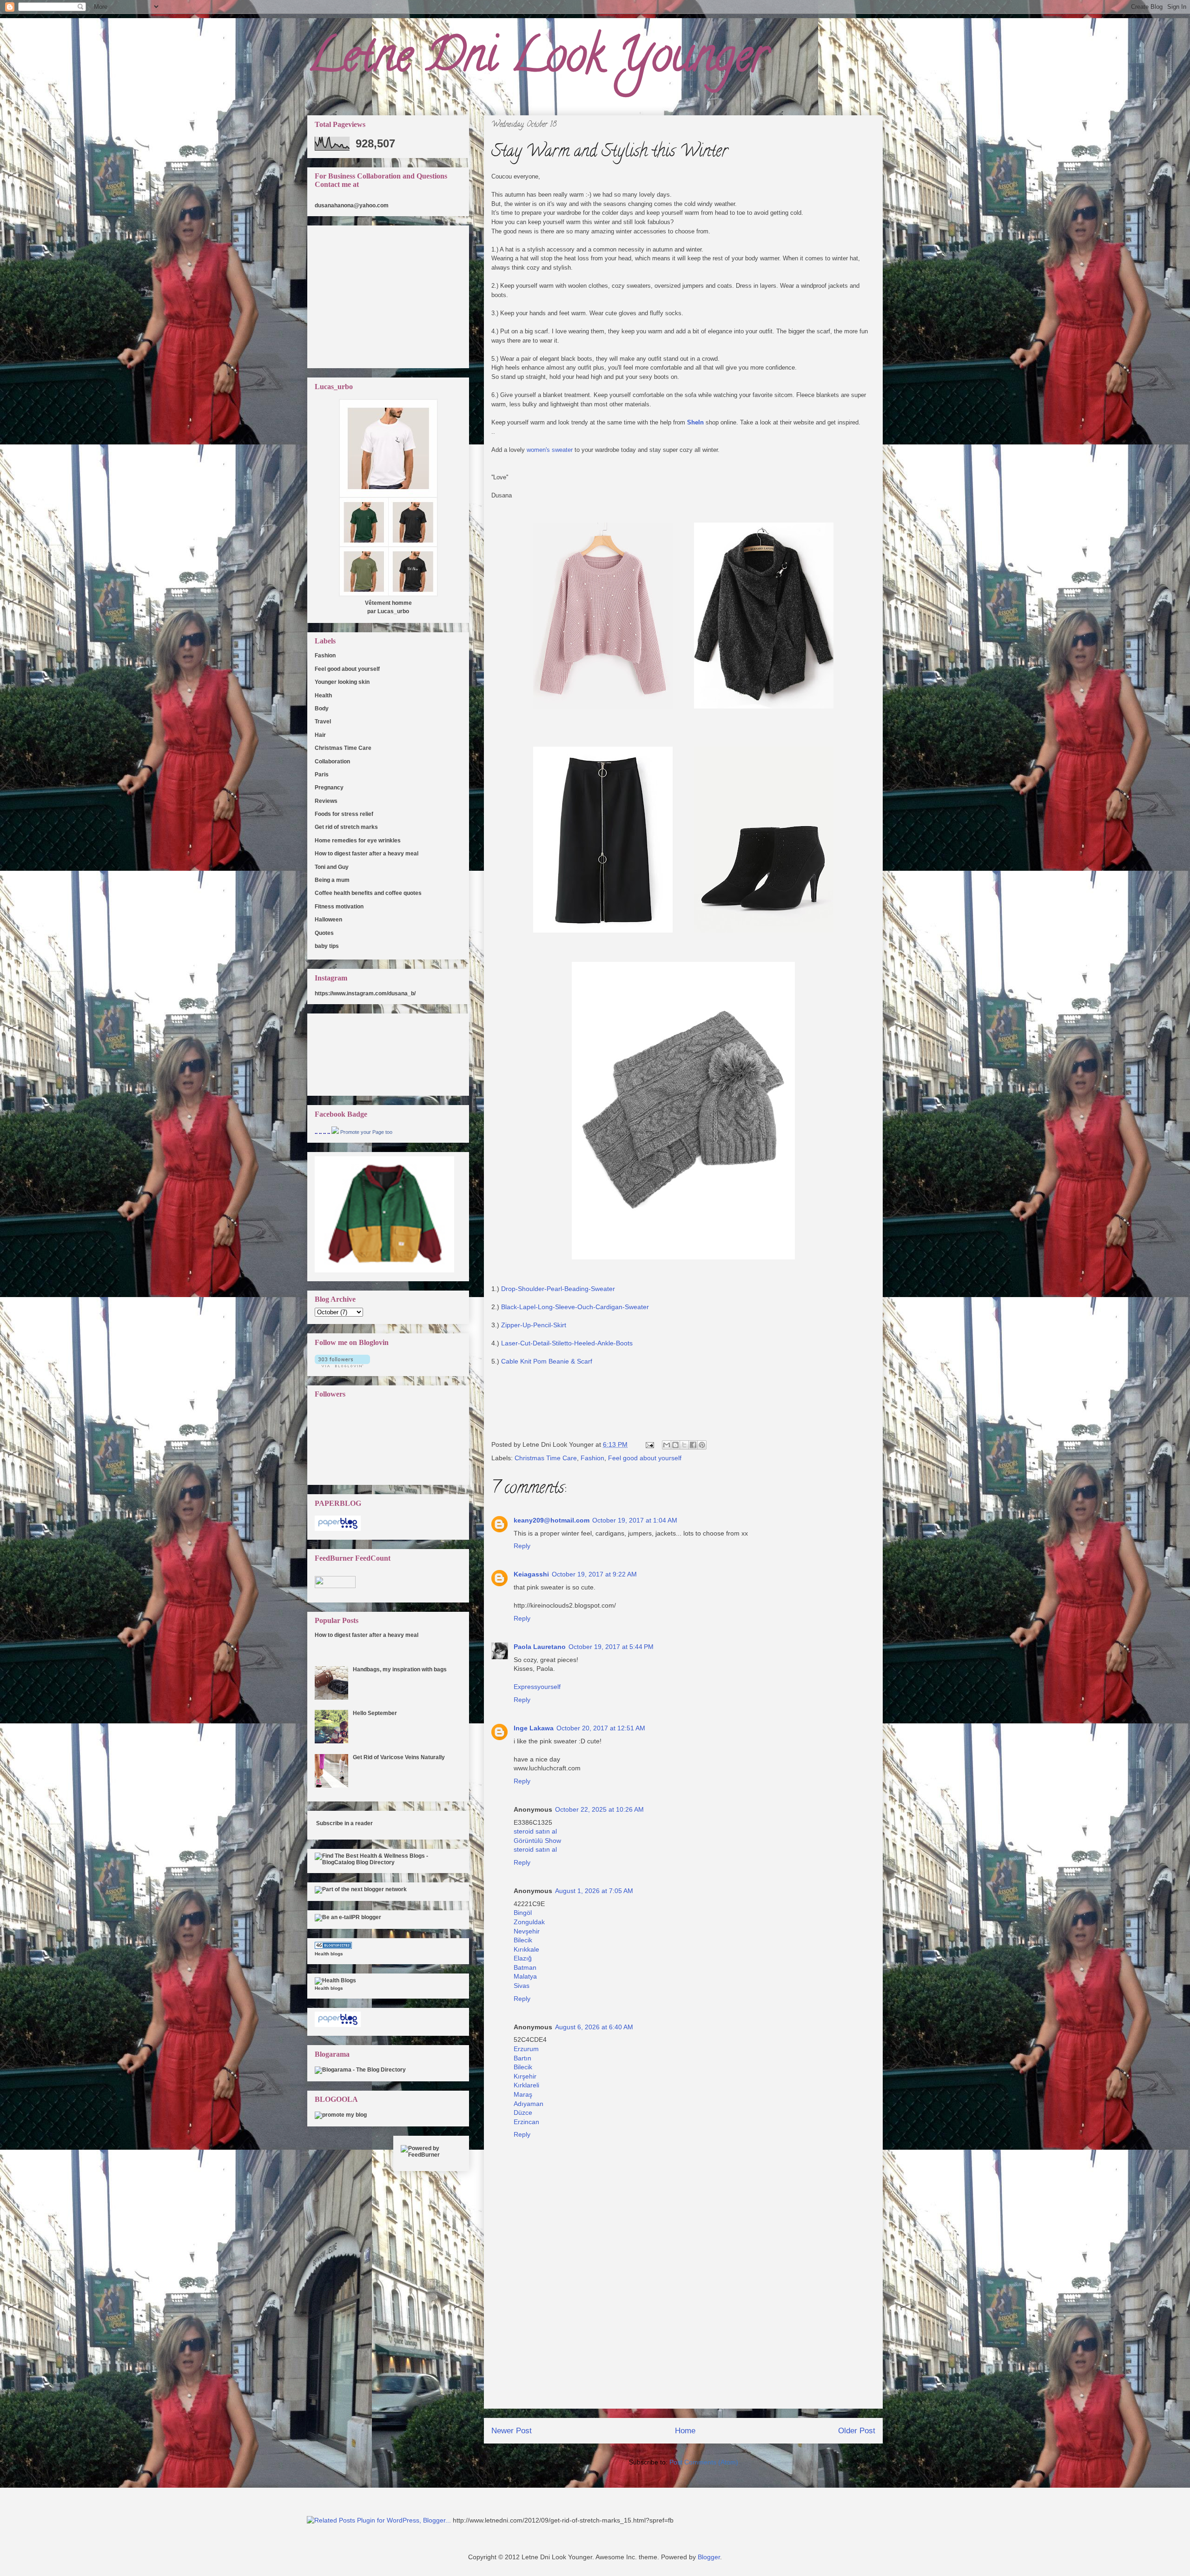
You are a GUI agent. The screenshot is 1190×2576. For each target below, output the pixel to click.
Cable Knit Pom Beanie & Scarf (548, 1361)
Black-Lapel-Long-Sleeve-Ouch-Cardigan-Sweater (575, 1307)
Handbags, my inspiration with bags (400, 1669)
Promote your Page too (366, 1132)
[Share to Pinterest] (702, 1445)
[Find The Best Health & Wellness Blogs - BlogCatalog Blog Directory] (388, 1862)
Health (323, 695)
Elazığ (523, 1958)
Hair (320, 735)
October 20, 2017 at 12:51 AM (601, 1728)
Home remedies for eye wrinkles (358, 841)
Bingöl (523, 1913)
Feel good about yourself (645, 1458)
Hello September (375, 1713)
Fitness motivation (339, 907)
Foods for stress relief (344, 814)
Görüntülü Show (537, 1841)
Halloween (328, 920)
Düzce (523, 2112)
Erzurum (526, 2049)
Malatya (525, 1976)
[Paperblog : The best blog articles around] (338, 1529)
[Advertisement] (683, 2343)
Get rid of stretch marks (346, 827)
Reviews (326, 801)
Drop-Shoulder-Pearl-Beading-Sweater (557, 1289)
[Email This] (667, 1445)
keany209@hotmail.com (552, 1520)
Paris (322, 775)
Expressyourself (537, 1687)
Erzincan (526, 2122)
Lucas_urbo (393, 611)
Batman (525, 1967)
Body (322, 709)
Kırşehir (525, 2076)
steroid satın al (535, 1831)
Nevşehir (527, 1931)
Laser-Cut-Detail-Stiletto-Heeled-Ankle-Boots (567, 1343)
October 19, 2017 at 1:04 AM (635, 1520)
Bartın (522, 2058)
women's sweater (550, 450)
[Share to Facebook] (693, 1445)
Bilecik (523, 1940)
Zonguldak (529, 1922)
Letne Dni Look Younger (538, 60)
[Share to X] (684, 1445)
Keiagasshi (531, 1574)
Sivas (522, 1986)
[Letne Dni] (335, 1132)
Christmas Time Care (546, 1458)
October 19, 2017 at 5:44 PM (611, 1647)
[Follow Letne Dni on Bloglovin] (342, 1365)
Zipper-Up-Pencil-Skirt (534, 1325)
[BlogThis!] (675, 1445)
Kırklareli (526, 2085)
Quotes (324, 933)
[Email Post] (649, 1444)
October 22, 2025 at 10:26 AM (599, 1809)
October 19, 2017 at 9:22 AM (594, 1574)
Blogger (709, 2557)
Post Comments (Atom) (704, 2462)
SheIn (695, 422)
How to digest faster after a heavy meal (367, 854)
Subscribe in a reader (344, 1823)
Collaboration (332, 762)
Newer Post (512, 2431)
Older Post (857, 2431)
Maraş (523, 2094)
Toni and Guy (332, 867)
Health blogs (329, 1954)
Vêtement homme (388, 603)
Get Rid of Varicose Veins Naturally (399, 1757)
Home (685, 2431)
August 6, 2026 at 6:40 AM (594, 2027)
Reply (522, 1546)
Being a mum (332, 880)
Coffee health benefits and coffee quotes (368, 893)
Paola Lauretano (540, 1647)
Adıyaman (529, 2104)
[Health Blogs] (333, 1947)
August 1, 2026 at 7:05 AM (594, 1891)
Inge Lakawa (534, 1728)
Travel (323, 722)
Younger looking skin (342, 682)
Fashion (592, 1458)
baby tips (327, 946)
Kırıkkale (526, 1949)
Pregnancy (329, 788)
